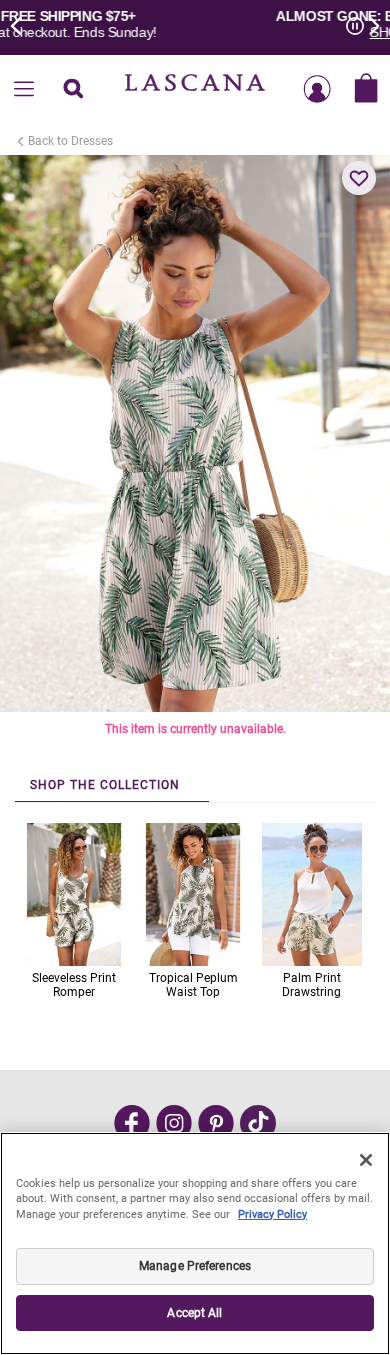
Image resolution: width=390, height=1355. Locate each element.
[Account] (317, 90)
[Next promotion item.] (368, 24)
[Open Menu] (24, 90)
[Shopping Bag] (366, 90)
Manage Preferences (195, 1266)
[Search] (73, 90)
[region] (195, 1243)
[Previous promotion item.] (22, 24)
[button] (359, 178)
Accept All (194, 1313)
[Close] (366, 1160)
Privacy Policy (272, 1214)
